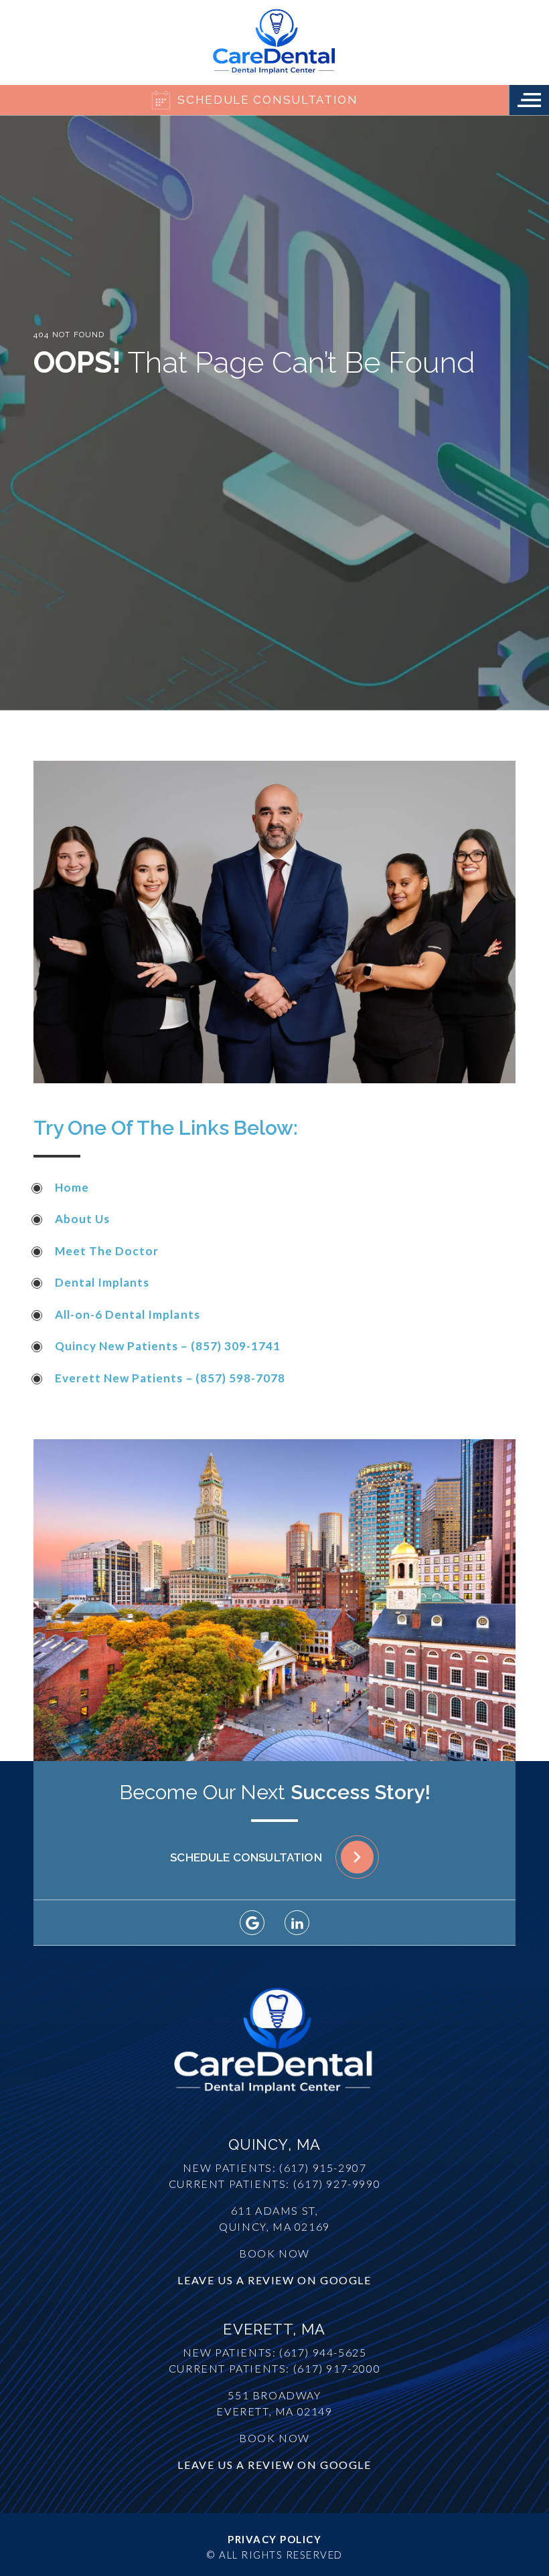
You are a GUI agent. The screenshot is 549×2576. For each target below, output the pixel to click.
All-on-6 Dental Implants (127, 1314)
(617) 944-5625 (323, 2352)
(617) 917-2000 (337, 2368)
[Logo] (275, 42)
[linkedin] (297, 1923)
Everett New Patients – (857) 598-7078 (170, 1378)
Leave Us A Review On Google (274, 2280)
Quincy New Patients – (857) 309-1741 (168, 1346)
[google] (252, 1923)
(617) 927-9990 (337, 2184)
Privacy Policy (274, 2539)
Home (72, 1187)
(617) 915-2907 (323, 2168)
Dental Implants (102, 1282)
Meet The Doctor (107, 1251)
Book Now (274, 2253)
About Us (82, 1219)
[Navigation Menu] (529, 100)
